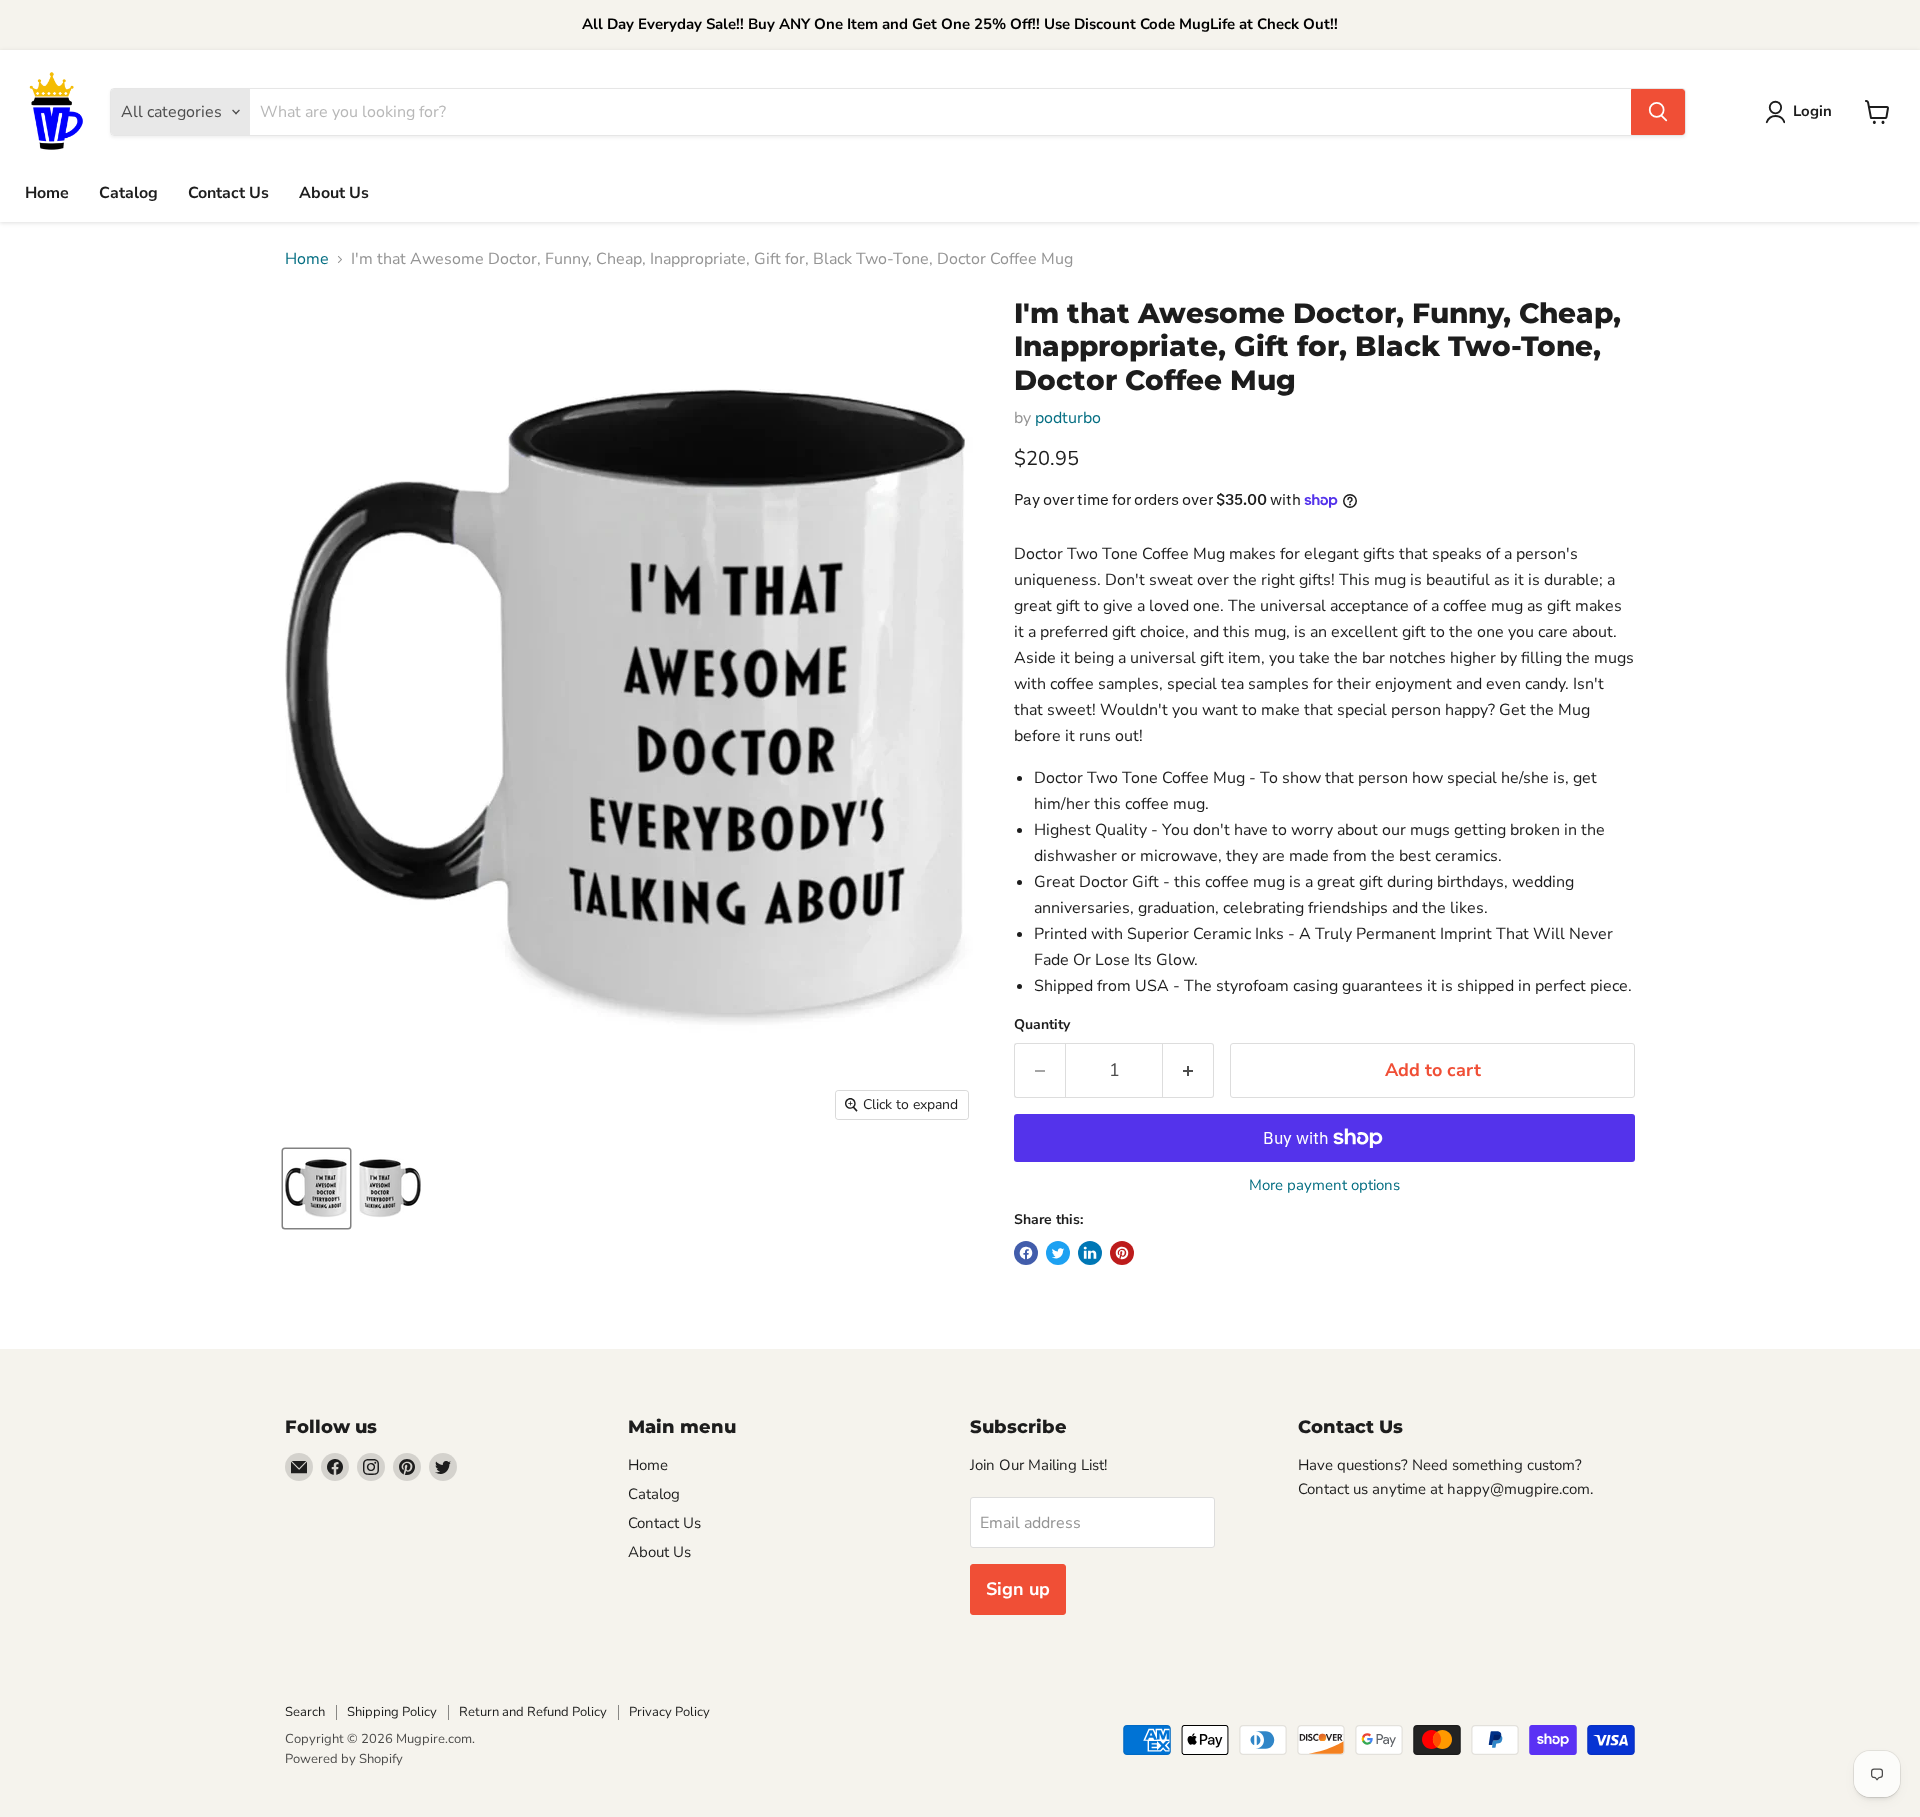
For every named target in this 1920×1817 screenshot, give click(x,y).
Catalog (128, 193)
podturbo (1068, 418)
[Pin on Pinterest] (1122, 1253)
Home (47, 193)
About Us (334, 193)
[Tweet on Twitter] (1058, 1253)
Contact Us (228, 193)
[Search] (1658, 112)
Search (305, 1712)
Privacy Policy (669, 1712)
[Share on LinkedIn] (1090, 1253)
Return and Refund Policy (533, 1712)
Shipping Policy (392, 1712)
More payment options (1324, 1185)
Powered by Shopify (344, 1759)
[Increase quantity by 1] (1188, 1070)
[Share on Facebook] (1026, 1253)
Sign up (1018, 1589)
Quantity (1042, 1025)
